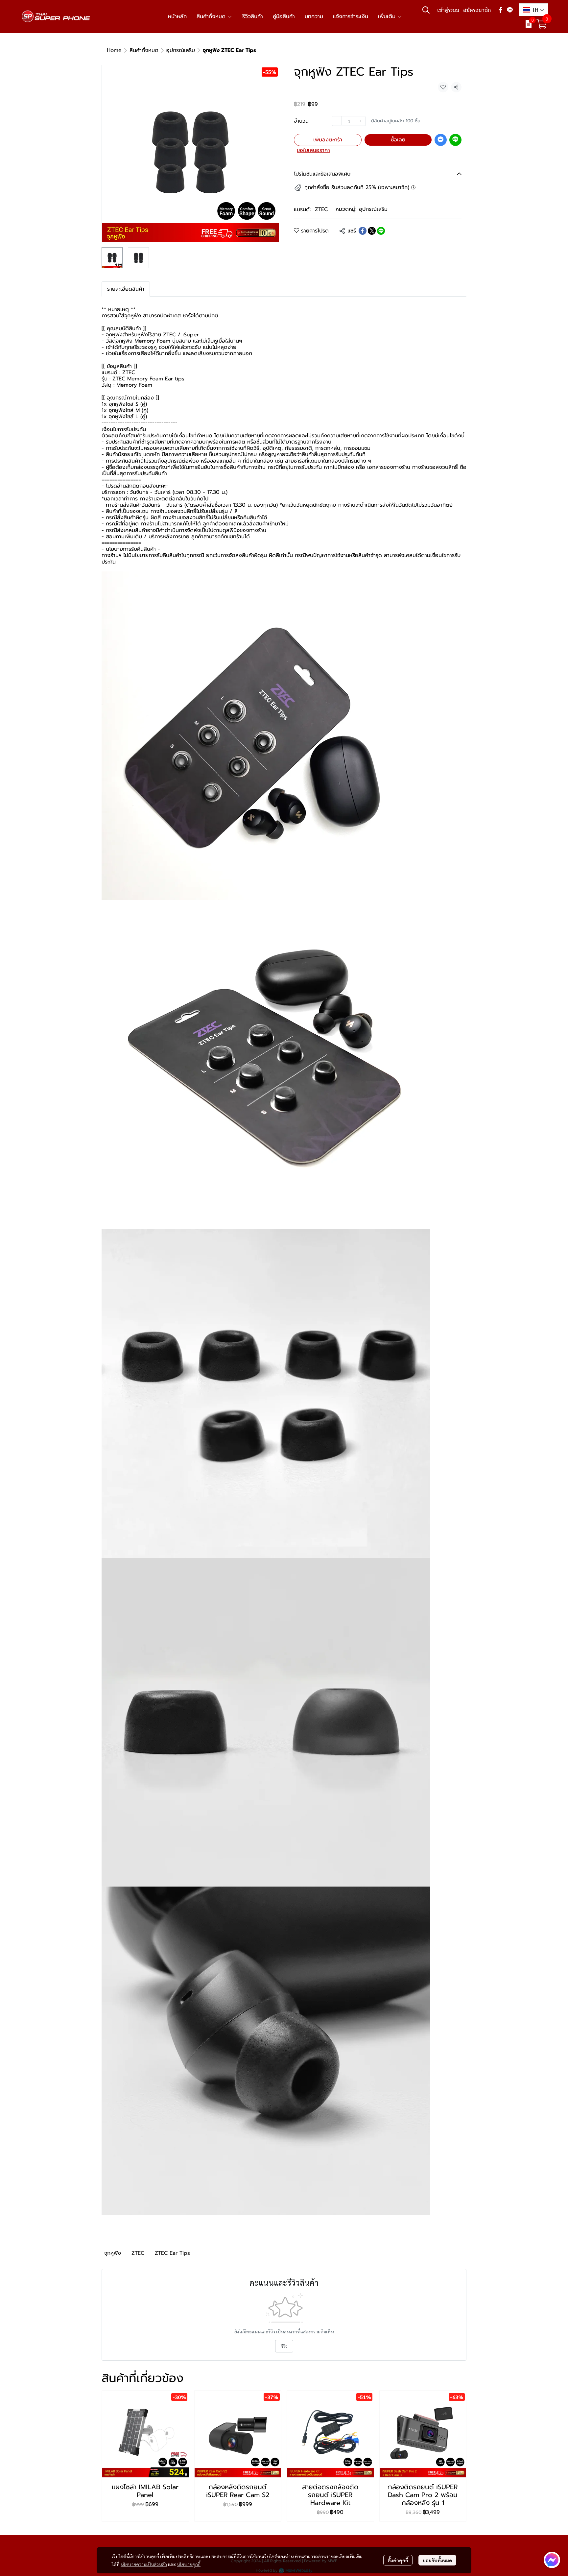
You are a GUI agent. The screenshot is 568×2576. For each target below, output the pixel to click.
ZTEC (321, 209)
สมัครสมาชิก (477, 10)
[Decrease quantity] (337, 121)
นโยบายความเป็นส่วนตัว (144, 2564)
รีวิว (284, 2346)
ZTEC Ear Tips (172, 2253)
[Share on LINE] (381, 231)
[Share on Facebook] (363, 231)
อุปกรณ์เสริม (181, 50)
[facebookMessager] (552, 2560)
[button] (426, 10)
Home (114, 50)
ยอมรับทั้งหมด (437, 2560)
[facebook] (501, 10)
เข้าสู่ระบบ (448, 10)
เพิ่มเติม (388, 16)
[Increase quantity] (361, 121)
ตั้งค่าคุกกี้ (398, 2560)
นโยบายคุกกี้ (189, 2564)
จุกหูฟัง (113, 2253)
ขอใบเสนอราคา (313, 150)
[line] (510, 10)
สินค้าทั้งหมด (144, 50)
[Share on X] (372, 231)
